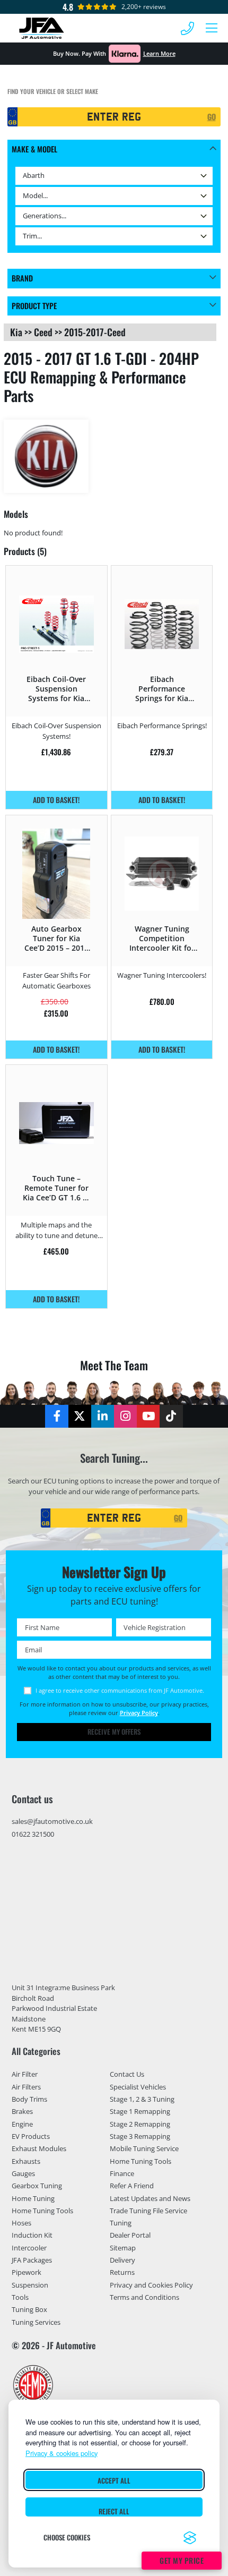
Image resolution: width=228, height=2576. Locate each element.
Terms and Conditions (144, 2297)
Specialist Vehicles (138, 2087)
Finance (122, 2173)
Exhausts (26, 2161)
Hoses (21, 2223)
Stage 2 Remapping (140, 2124)
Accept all (114, 2481)
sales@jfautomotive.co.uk (52, 1821)
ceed (43, 332)
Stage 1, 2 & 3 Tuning (142, 2099)
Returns (122, 2273)
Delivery (122, 2260)
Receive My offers (114, 1732)
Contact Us (127, 2075)
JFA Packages (32, 2260)
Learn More (159, 53)
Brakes (22, 2111)
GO (212, 117)
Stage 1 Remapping (140, 2111)
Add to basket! (56, 800)
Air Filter (25, 2075)
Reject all (114, 2511)
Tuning (121, 2223)
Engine (22, 2124)
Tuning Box (29, 2309)
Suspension (30, 2285)
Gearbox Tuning (37, 2186)
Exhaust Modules (39, 2148)
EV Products (31, 2136)
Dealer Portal (130, 2236)
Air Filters (26, 2087)
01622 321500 (33, 1834)
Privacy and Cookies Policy (151, 2285)
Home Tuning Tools (42, 2211)
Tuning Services (36, 2322)
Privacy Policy (139, 1713)
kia (16, 332)
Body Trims (29, 2099)
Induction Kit (32, 2236)
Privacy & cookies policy (62, 2453)
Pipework (27, 2273)
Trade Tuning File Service (148, 2211)
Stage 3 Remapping (140, 2136)
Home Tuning (33, 2198)
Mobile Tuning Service (144, 2148)
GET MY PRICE (182, 2560)
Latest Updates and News (150, 2198)
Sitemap (123, 2248)
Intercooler (29, 2248)
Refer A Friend (132, 2186)
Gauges (23, 2173)
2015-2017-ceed (95, 332)
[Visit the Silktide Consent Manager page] (190, 2538)
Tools (20, 2297)
